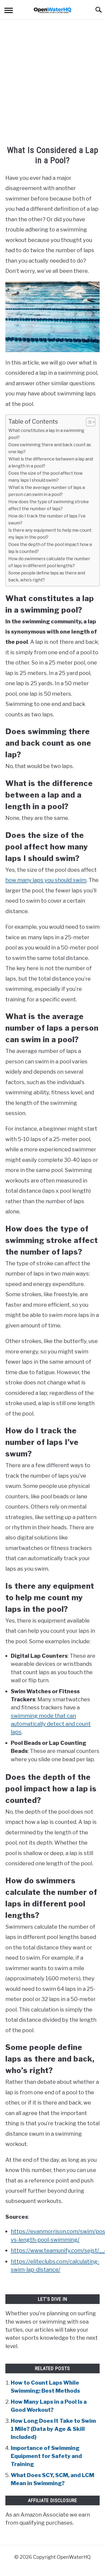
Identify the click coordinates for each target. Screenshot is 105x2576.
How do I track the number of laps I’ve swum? (47, 519)
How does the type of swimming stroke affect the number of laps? (49, 505)
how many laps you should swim (46, 880)
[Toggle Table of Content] (88, 422)
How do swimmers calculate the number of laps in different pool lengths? (49, 562)
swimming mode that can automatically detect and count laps (51, 1724)
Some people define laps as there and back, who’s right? (47, 576)
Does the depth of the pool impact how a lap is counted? (50, 548)
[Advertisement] (52, 83)
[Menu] (9, 11)
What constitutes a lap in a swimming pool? (46, 434)
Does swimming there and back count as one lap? (50, 448)
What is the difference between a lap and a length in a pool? (51, 462)
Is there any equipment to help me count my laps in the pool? (50, 534)
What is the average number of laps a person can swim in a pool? (47, 491)
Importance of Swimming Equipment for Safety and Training (46, 2456)
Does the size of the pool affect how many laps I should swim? (45, 477)
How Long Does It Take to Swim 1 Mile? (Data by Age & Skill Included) (53, 2429)
